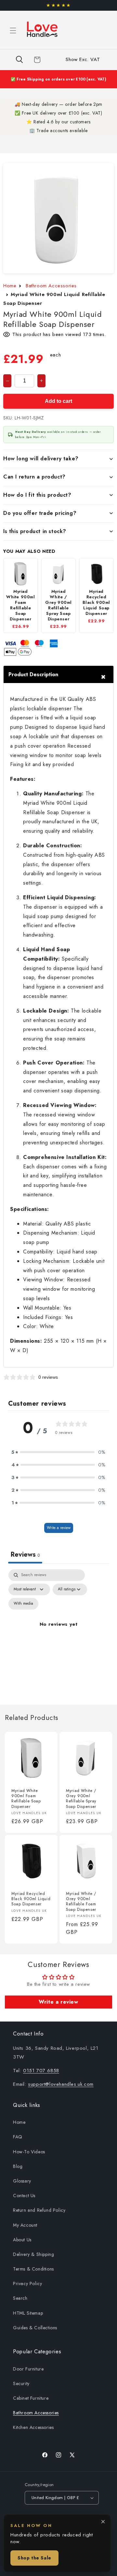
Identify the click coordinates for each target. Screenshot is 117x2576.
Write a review (59, 1528)
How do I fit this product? (37, 495)
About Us (22, 2240)
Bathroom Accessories (51, 286)
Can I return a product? (34, 477)
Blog (18, 2166)
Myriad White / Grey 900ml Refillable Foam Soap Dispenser (81, 1902)
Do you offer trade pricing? (40, 513)
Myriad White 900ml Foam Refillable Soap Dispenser (26, 1799)
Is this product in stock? (35, 531)
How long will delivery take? (41, 459)
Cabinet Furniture (31, 2398)
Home (10, 286)
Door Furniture (28, 2369)
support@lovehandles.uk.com (61, 2084)
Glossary (22, 2181)
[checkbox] (23, 1604)
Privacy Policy (27, 2284)
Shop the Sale (34, 2558)
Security (21, 2383)
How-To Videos (29, 2152)
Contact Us (24, 2196)
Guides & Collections (35, 2328)
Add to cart (58, 401)
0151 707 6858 (41, 2071)
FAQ (18, 2137)
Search (20, 2298)
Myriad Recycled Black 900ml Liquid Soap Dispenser (31, 1899)
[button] (13, 31)
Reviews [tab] (25, 1555)
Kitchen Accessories (33, 2427)
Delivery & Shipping (33, 2254)
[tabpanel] (58, 1632)
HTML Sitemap (28, 2313)
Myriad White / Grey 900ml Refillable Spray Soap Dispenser (81, 1799)
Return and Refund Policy (39, 2210)
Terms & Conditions (33, 2269)
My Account (25, 2225)
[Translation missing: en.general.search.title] (19, 60)
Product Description (33, 674)
